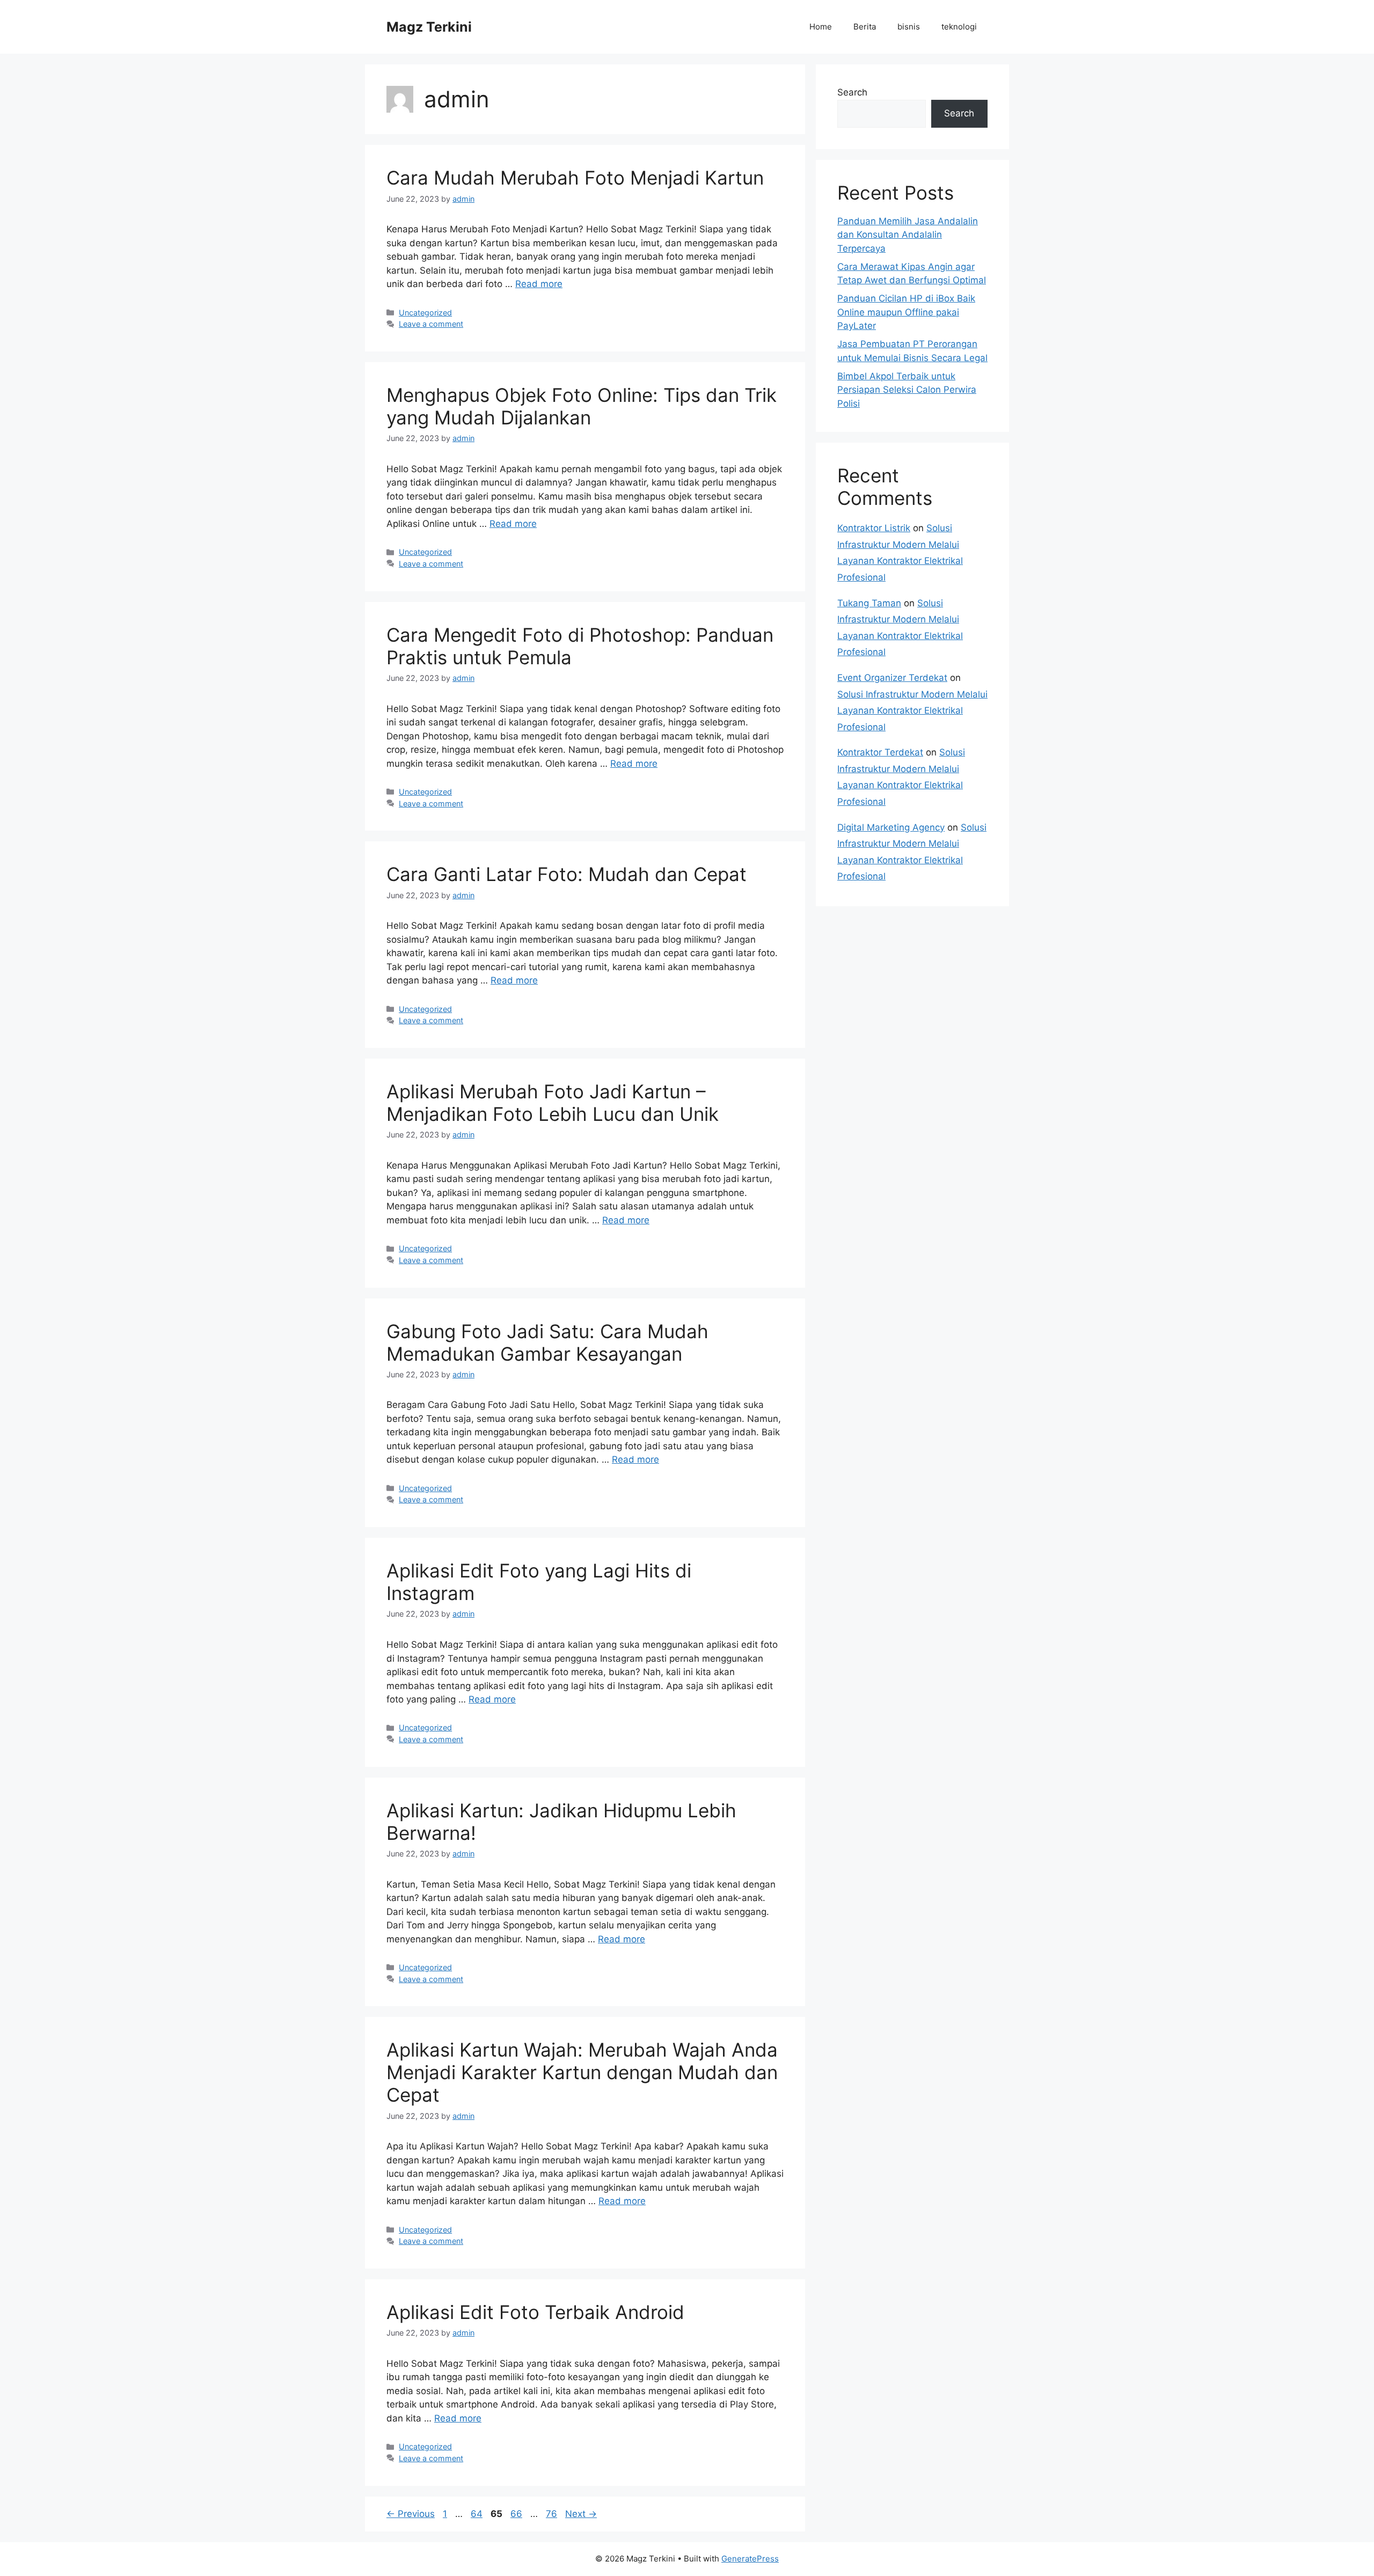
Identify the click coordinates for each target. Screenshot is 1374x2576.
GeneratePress (750, 2559)
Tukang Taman (869, 603)
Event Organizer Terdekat (892, 678)
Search (852, 92)
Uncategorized (425, 313)
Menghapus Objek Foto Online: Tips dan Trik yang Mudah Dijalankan (582, 406)
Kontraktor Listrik (874, 528)
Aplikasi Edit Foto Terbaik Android (535, 2312)
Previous (411, 2514)
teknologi (959, 27)
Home (821, 27)
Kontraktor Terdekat (880, 752)
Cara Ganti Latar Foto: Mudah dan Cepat (567, 874)
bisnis (909, 27)
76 (553, 2514)
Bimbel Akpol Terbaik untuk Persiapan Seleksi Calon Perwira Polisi (907, 390)
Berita (865, 27)
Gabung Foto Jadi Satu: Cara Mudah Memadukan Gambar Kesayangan (547, 1342)
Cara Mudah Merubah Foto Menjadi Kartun (575, 178)
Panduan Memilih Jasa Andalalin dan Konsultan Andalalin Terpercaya (908, 235)
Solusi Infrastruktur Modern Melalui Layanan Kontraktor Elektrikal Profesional (912, 711)
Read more (539, 284)
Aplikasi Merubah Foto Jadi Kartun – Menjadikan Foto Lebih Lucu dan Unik (553, 1103)
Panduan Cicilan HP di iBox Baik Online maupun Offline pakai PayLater (906, 312)
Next (581, 2514)
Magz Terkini (429, 27)
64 (478, 2514)
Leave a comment (431, 324)
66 (517, 2514)
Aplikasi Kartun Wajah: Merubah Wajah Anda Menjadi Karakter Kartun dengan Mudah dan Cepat (582, 2072)
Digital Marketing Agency (891, 827)
